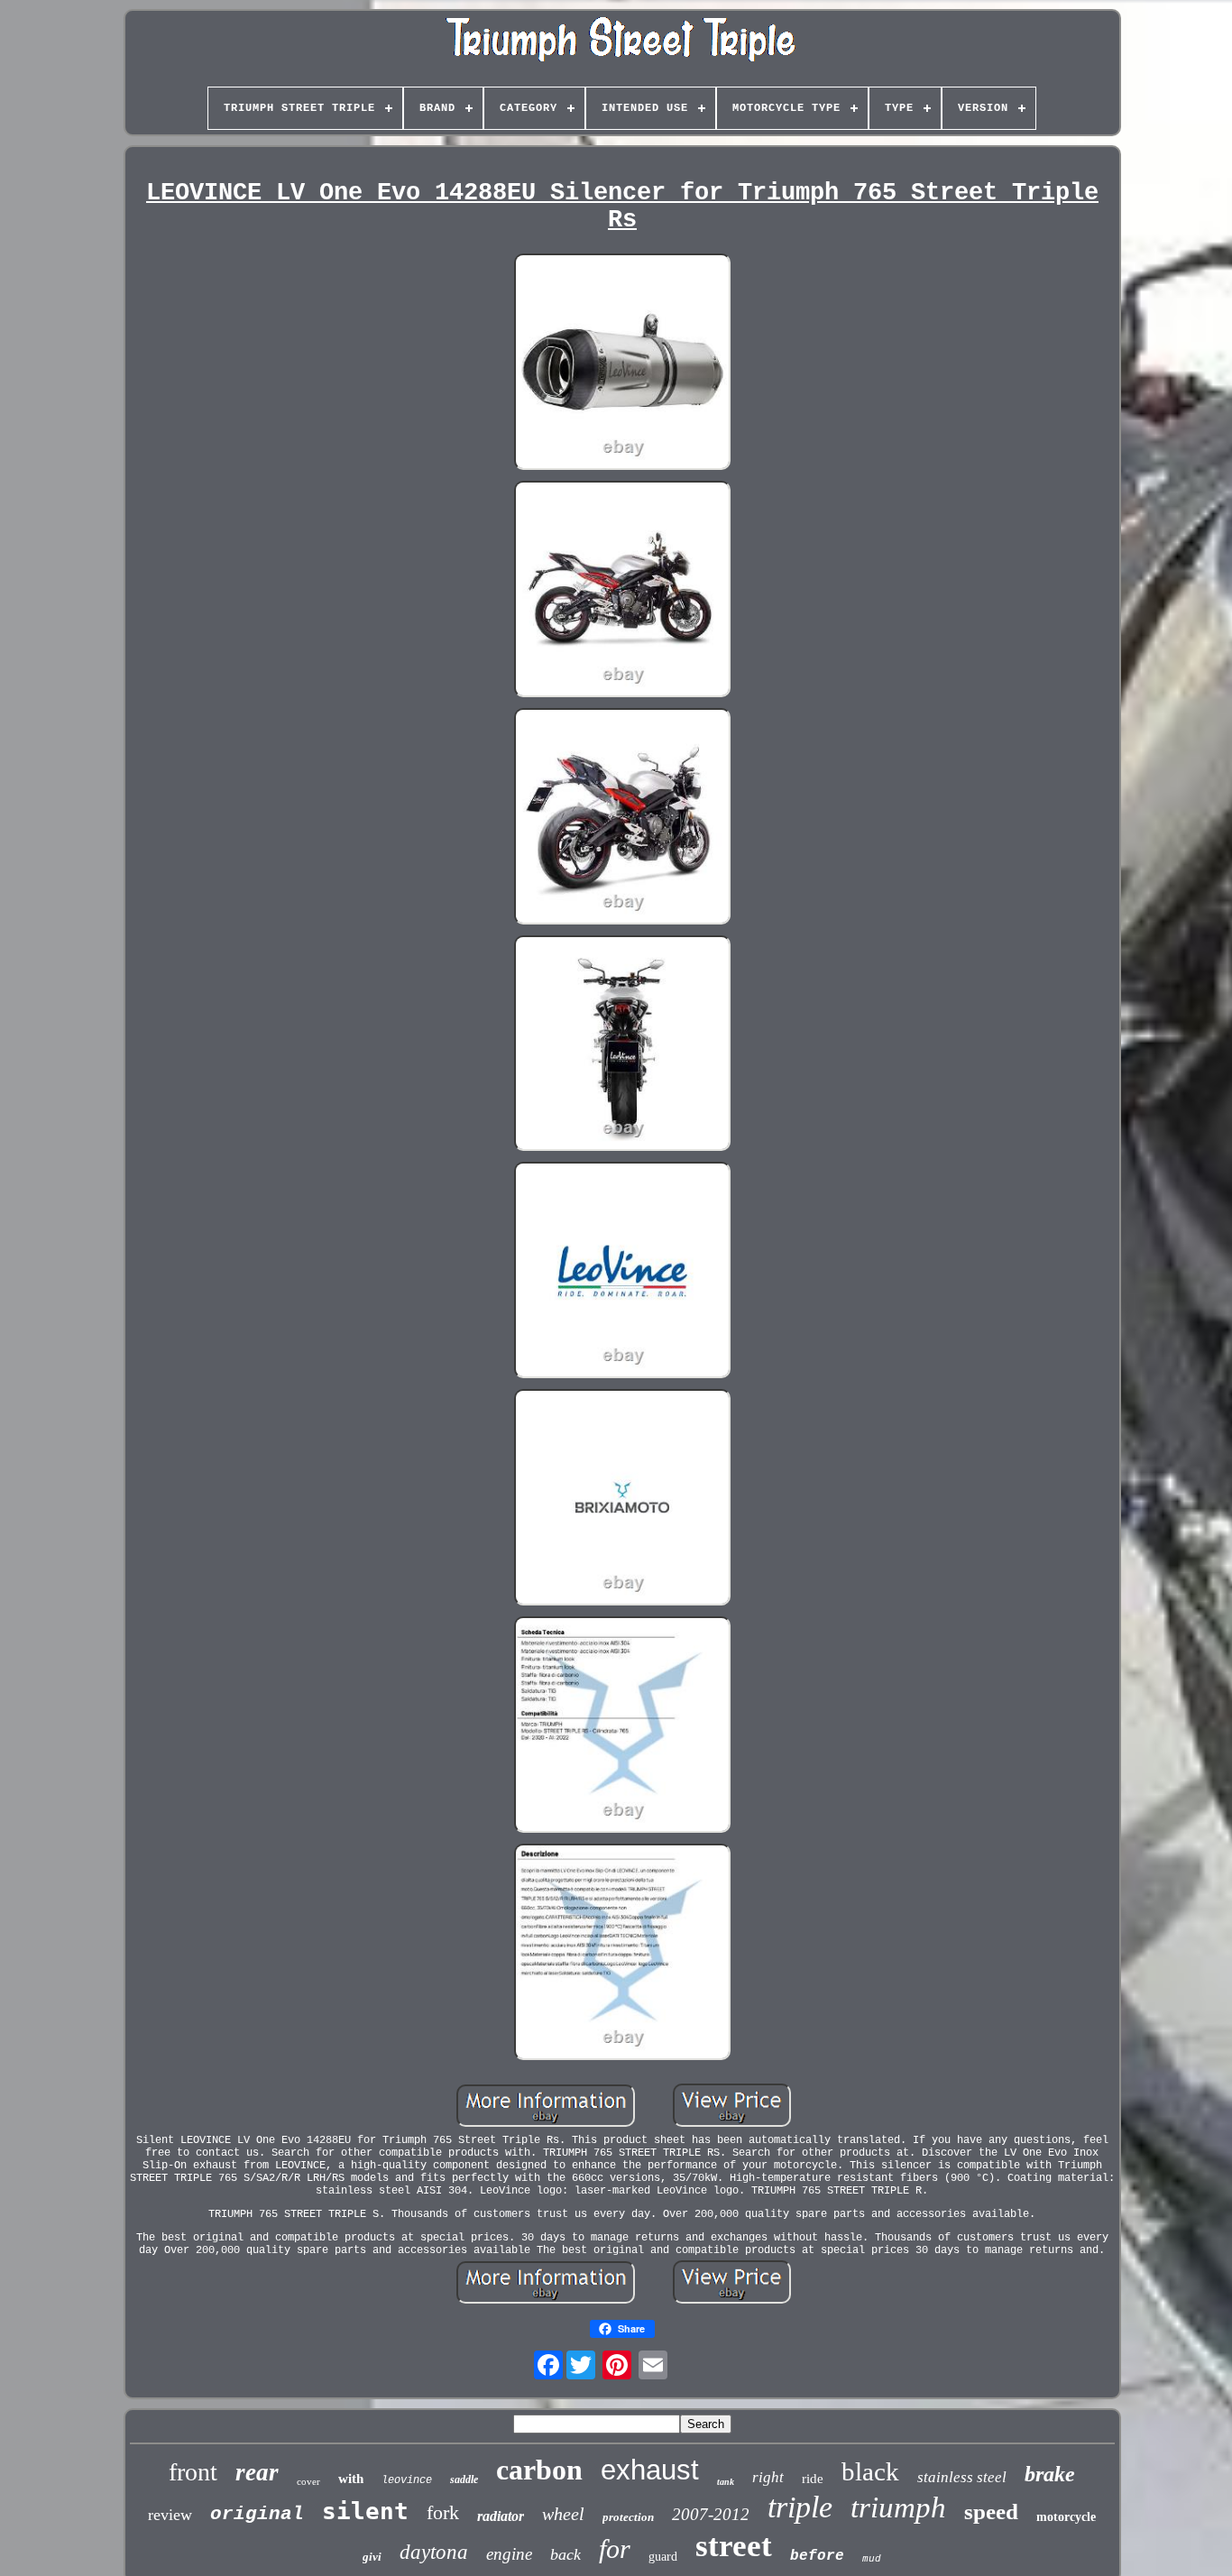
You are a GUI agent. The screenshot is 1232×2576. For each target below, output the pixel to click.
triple (800, 2507)
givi (372, 2557)
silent (365, 2511)
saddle (464, 2479)
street (734, 2546)
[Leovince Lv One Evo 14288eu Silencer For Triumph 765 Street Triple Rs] (622, 363)
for (615, 2548)
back (565, 2554)
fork (443, 2512)
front (193, 2472)
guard (663, 2557)
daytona (434, 2552)
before (817, 2556)
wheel (563, 2514)
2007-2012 (711, 2514)
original (257, 2514)
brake (1050, 2474)
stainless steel (962, 2477)
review (170, 2515)
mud (872, 2559)
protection (628, 2517)
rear (257, 2472)
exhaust (650, 2470)
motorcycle (1066, 2517)
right (768, 2477)
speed (991, 2512)
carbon (539, 2470)
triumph (898, 2507)
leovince (407, 2480)
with (351, 2479)
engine (509, 2554)
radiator (501, 2516)
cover (308, 2481)
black (870, 2471)
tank (726, 2482)
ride (813, 2479)
